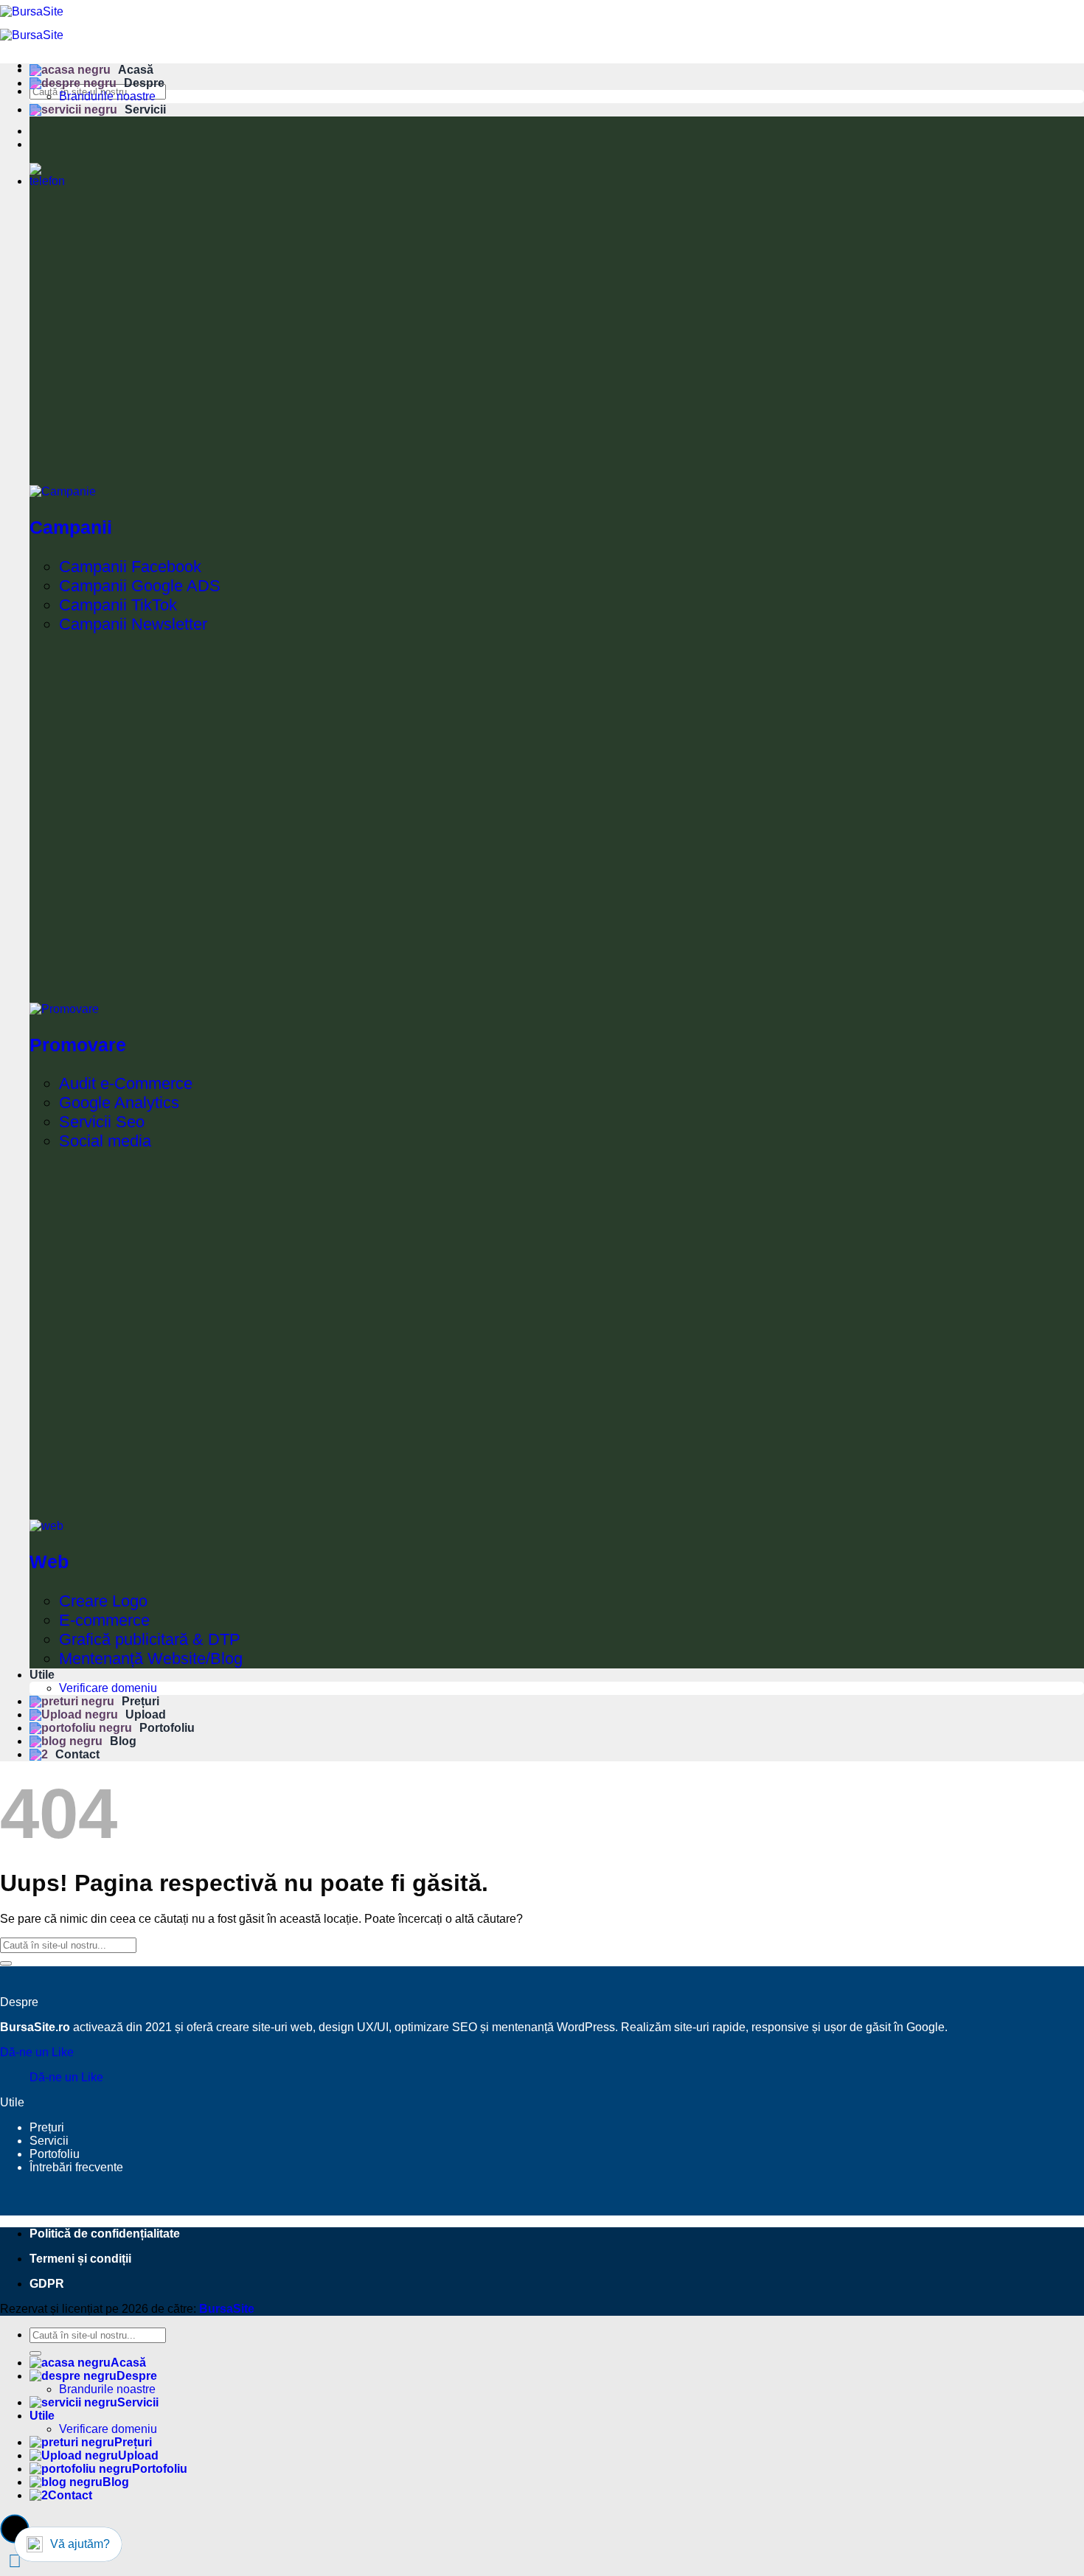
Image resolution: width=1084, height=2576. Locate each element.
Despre (144, 83)
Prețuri (140, 1701)
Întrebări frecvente (76, 2167)
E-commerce (104, 1620)
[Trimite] (6, 1963)
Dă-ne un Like (37, 2052)
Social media (105, 1141)
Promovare (78, 1045)
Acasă (136, 70)
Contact (77, 1754)
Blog (123, 1741)
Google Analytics (119, 1103)
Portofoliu (167, 1728)
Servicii (145, 109)
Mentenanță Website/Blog (151, 1658)
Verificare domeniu (108, 1688)
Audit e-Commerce (126, 1083)
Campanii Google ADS (140, 586)
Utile (42, 1675)
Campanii (71, 527)
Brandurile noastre (107, 96)
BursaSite (227, 2309)
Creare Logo (103, 1601)
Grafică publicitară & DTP (150, 1639)
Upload (146, 1715)
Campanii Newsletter (133, 624)
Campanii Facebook (130, 567)
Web (49, 1562)
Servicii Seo (102, 1122)
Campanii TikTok (118, 605)
